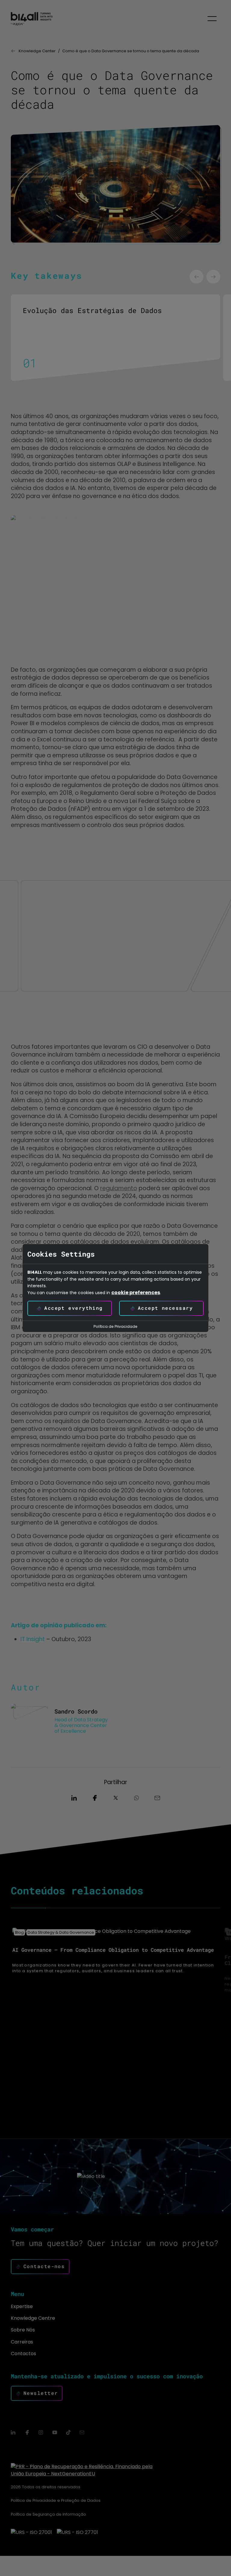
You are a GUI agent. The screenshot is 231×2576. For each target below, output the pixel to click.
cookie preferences (136, 1293)
